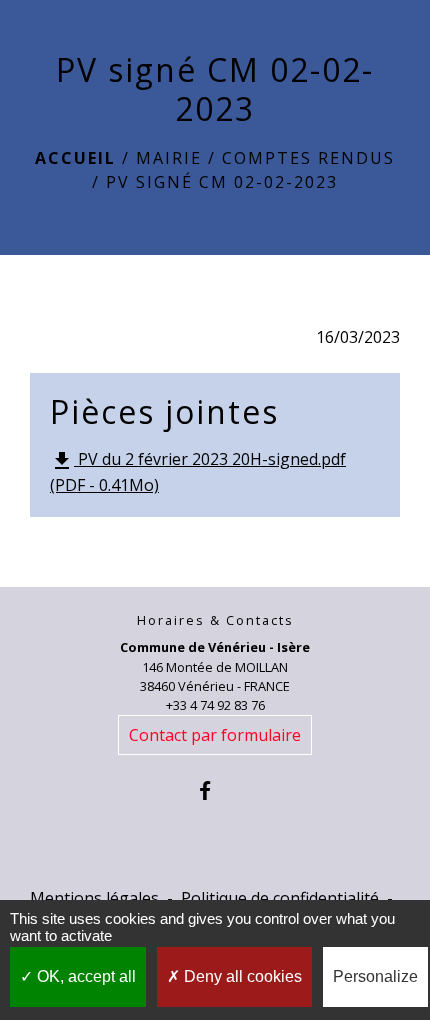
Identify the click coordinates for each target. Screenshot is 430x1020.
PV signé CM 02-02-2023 (222, 182)
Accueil (75, 158)
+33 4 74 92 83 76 (215, 705)
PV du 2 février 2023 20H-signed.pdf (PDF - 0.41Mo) (198, 472)
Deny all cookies (241, 976)
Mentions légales (94, 898)
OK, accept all (84, 976)
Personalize (375, 976)
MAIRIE (169, 158)
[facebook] (214, 790)
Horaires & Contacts (215, 620)
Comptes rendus (308, 158)
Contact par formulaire (215, 735)
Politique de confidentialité (280, 898)
